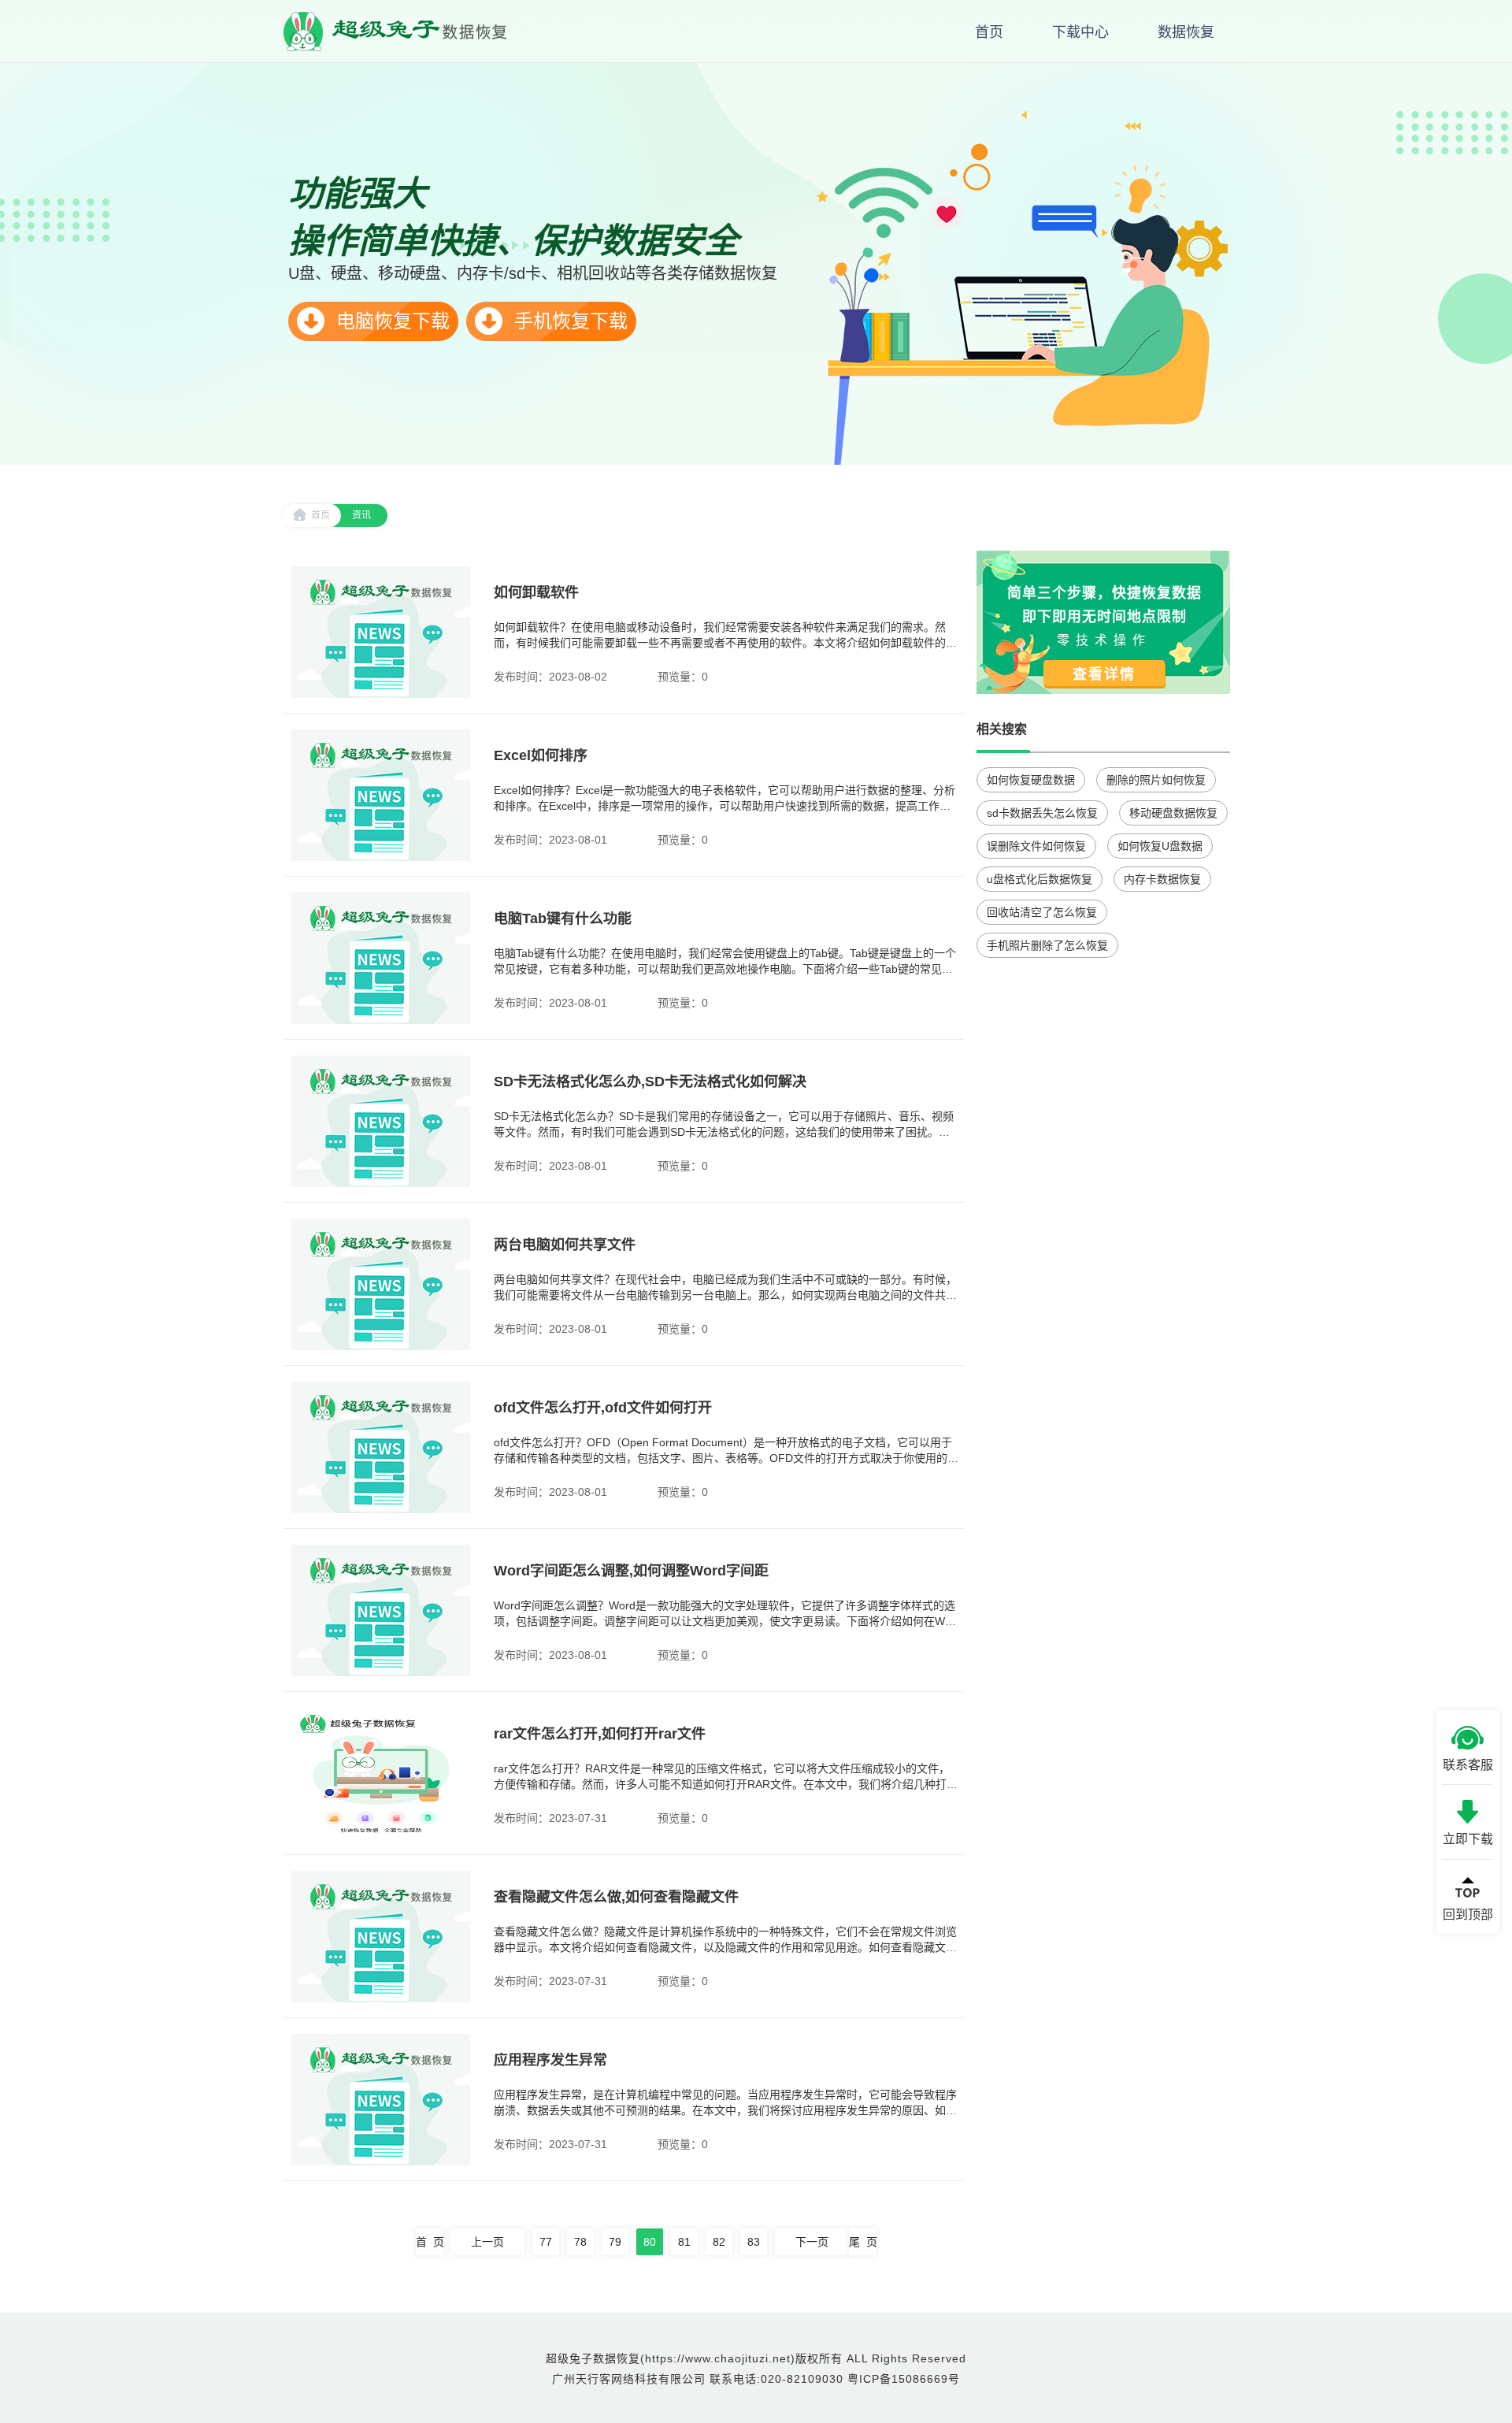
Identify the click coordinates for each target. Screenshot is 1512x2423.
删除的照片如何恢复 (1156, 780)
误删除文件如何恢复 (1036, 846)
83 (754, 2242)
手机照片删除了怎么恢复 (1047, 945)
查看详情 (1104, 674)
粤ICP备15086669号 (904, 2379)
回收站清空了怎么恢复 (1042, 912)
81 (684, 2242)
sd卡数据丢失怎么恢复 (1042, 813)
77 (546, 2242)
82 (719, 2242)
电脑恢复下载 (390, 321)
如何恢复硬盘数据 (1031, 780)
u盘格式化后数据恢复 (1039, 879)
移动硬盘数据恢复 (1173, 813)
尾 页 (862, 2242)
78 (580, 2242)
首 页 (429, 2242)
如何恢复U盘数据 (1160, 846)
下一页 (812, 2242)
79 (615, 2242)
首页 (321, 515)
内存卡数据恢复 (1162, 879)
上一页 (487, 2242)
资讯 (361, 515)
